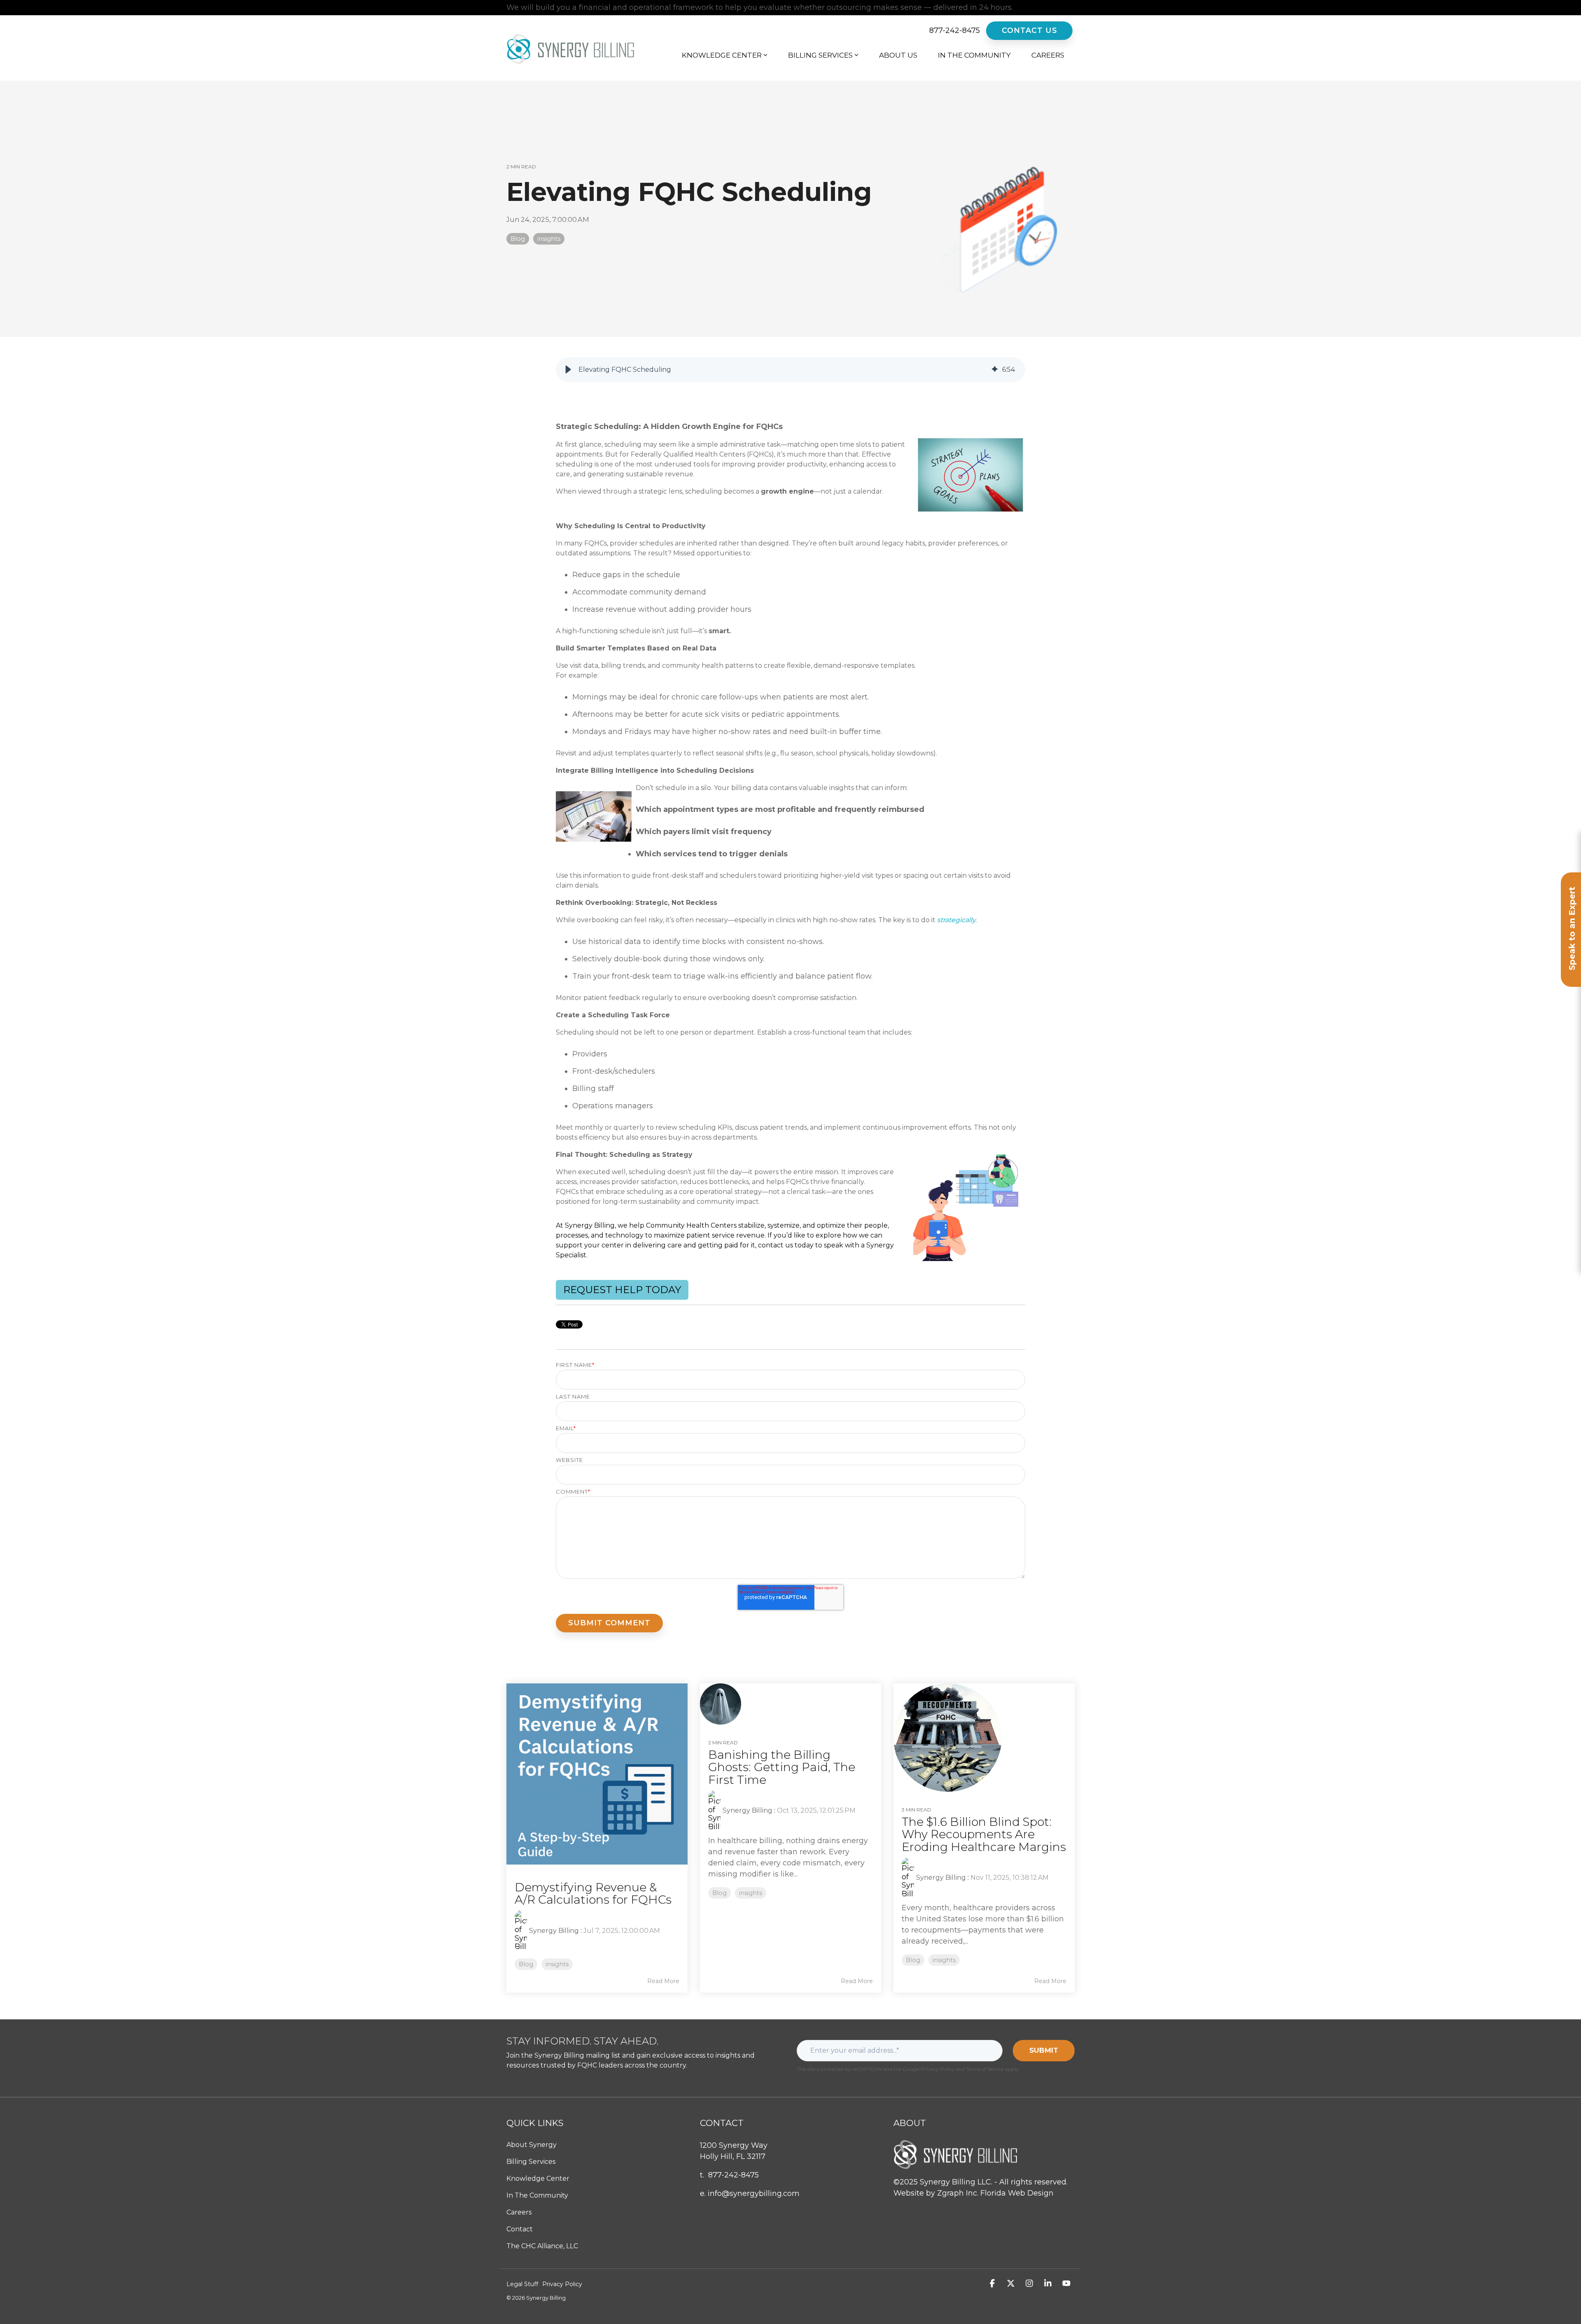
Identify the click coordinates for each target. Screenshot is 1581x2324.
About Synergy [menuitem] (532, 2145)
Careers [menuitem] (519, 2212)
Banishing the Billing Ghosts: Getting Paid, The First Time (782, 1767)
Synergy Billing (554, 1931)
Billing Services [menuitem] (531, 2162)
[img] (995, 370)
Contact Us (1030, 30)
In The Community (974, 55)
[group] (790, 370)
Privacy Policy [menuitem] (562, 2284)
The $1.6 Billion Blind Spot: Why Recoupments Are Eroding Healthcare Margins (984, 1834)
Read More (663, 1981)
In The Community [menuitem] (537, 2195)
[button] (568, 370)
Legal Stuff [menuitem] (522, 2284)
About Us (898, 55)
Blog (518, 239)
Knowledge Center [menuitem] (538, 2178)
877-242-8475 (955, 31)
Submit (1044, 2050)
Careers (1048, 55)
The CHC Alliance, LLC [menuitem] (542, 2246)
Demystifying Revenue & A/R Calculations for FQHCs (593, 1894)
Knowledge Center (722, 55)
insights (549, 239)
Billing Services (820, 55)
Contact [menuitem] (520, 2229)
